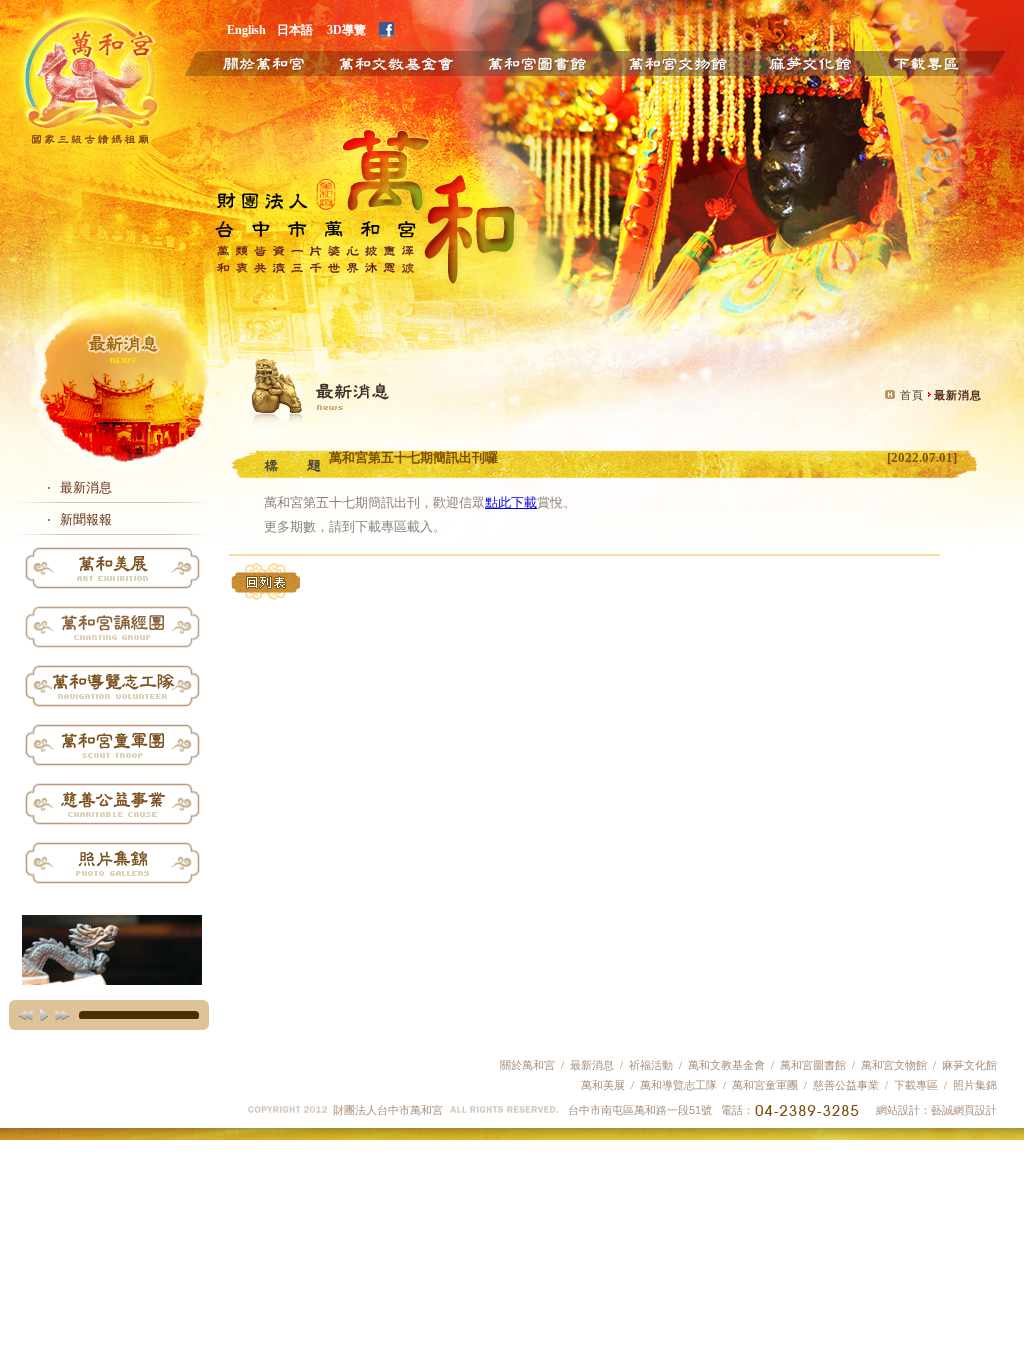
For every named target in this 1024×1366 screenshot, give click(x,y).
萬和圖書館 (538, 62)
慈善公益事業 (844, 1085)
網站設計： (903, 1110)
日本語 (295, 29)
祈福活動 (651, 1065)
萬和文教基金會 (395, 62)
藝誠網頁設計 (964, 1110)
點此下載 (511, 502)
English (246, 29)
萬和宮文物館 (894, 1065)
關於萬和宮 (249, 62)
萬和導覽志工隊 (678, 1085)
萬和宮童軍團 (765, 1085)
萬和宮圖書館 (813, 1065)
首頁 (912, 395)
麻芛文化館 (809, 62)
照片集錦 (975, 1085)
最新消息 (86, 487)
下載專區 (942, 62)
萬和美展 (603, 1085)
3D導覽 (346, 29)
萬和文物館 (677, 62)
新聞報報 (86, 519)
